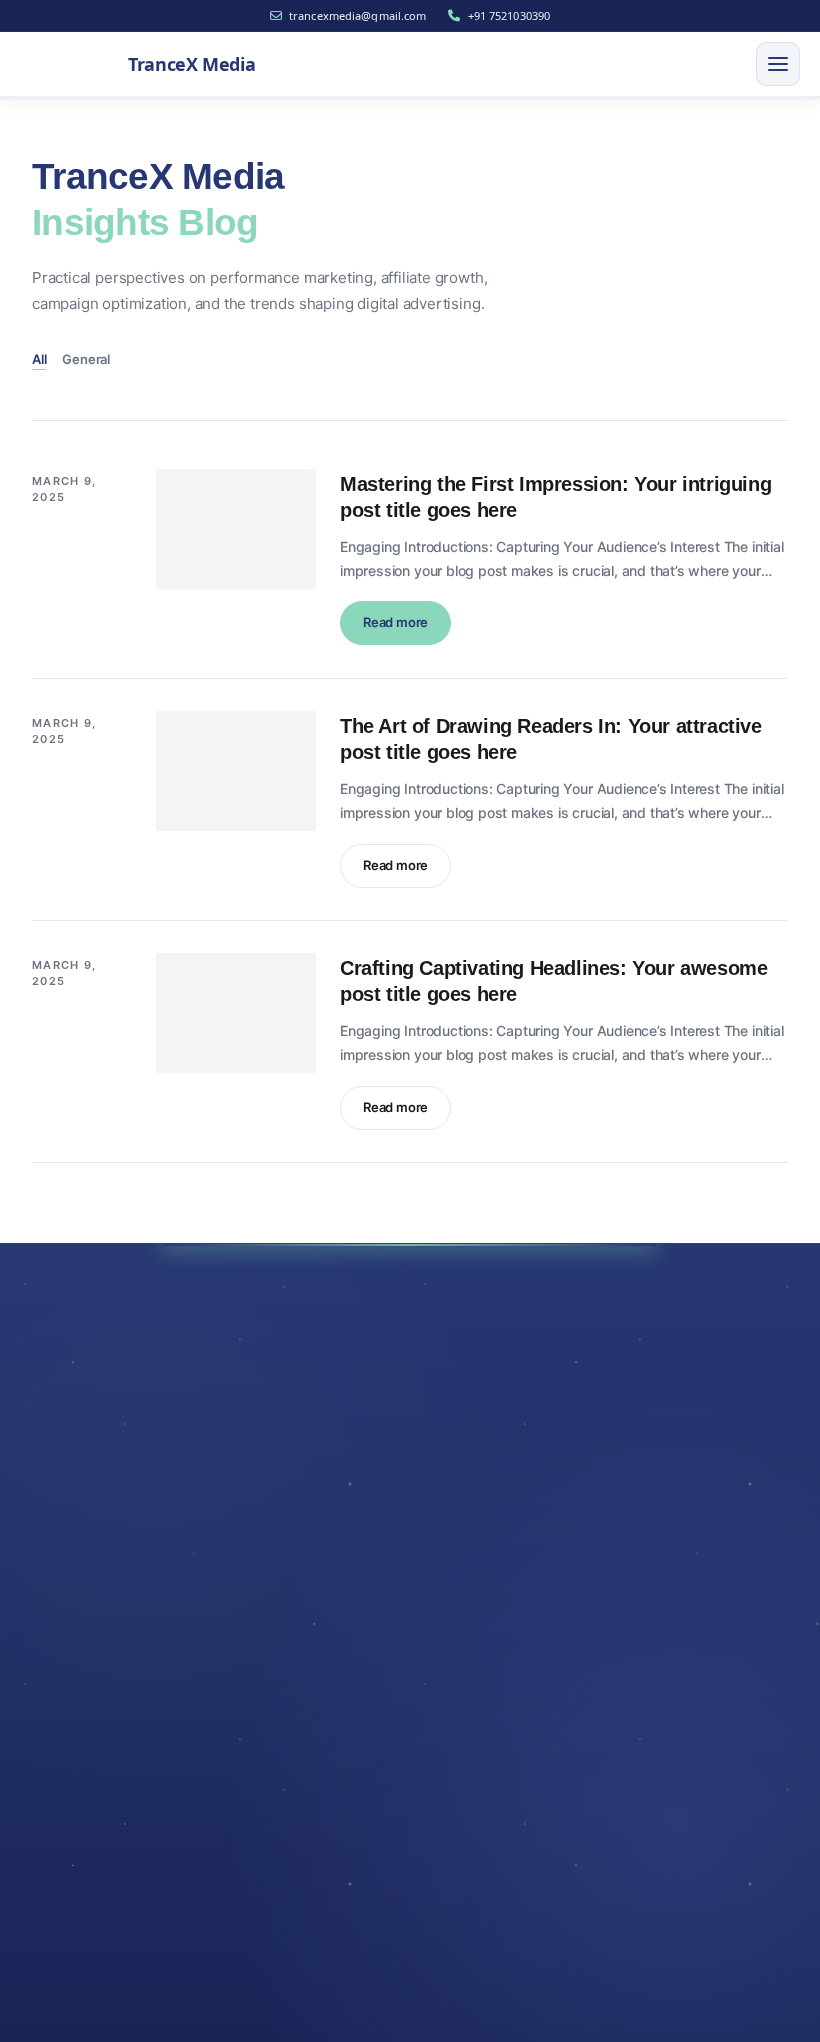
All (39, 359)
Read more (407, 629)
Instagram (117, 1639)
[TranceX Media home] (98, 1432)
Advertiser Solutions (114, 1750)
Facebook (116, 1589)
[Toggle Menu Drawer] (778, 64)
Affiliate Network (103, 1792)
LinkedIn (236, 1589)
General (86, 359)
